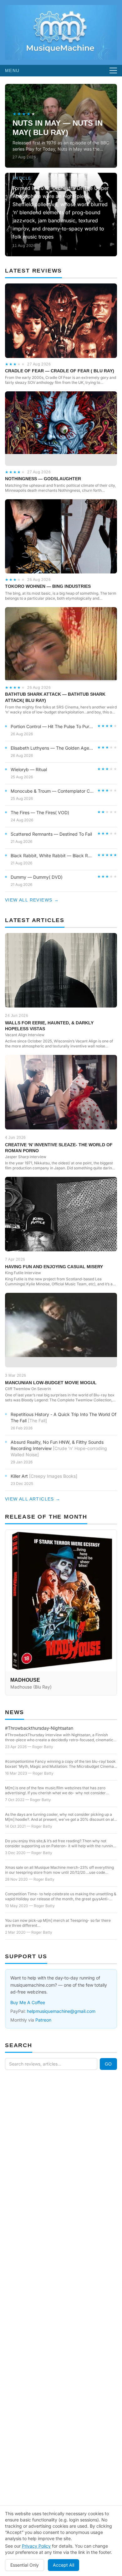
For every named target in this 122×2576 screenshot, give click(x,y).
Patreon (43, 2020)
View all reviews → (32, 900)
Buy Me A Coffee (28, 2002)
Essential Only (25, 2565)
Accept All (64, 2565)
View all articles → (33, 1499)
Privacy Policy (36, 2546)
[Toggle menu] (113, 70)
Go (108, 2064)
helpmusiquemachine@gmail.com (61, 2011)
